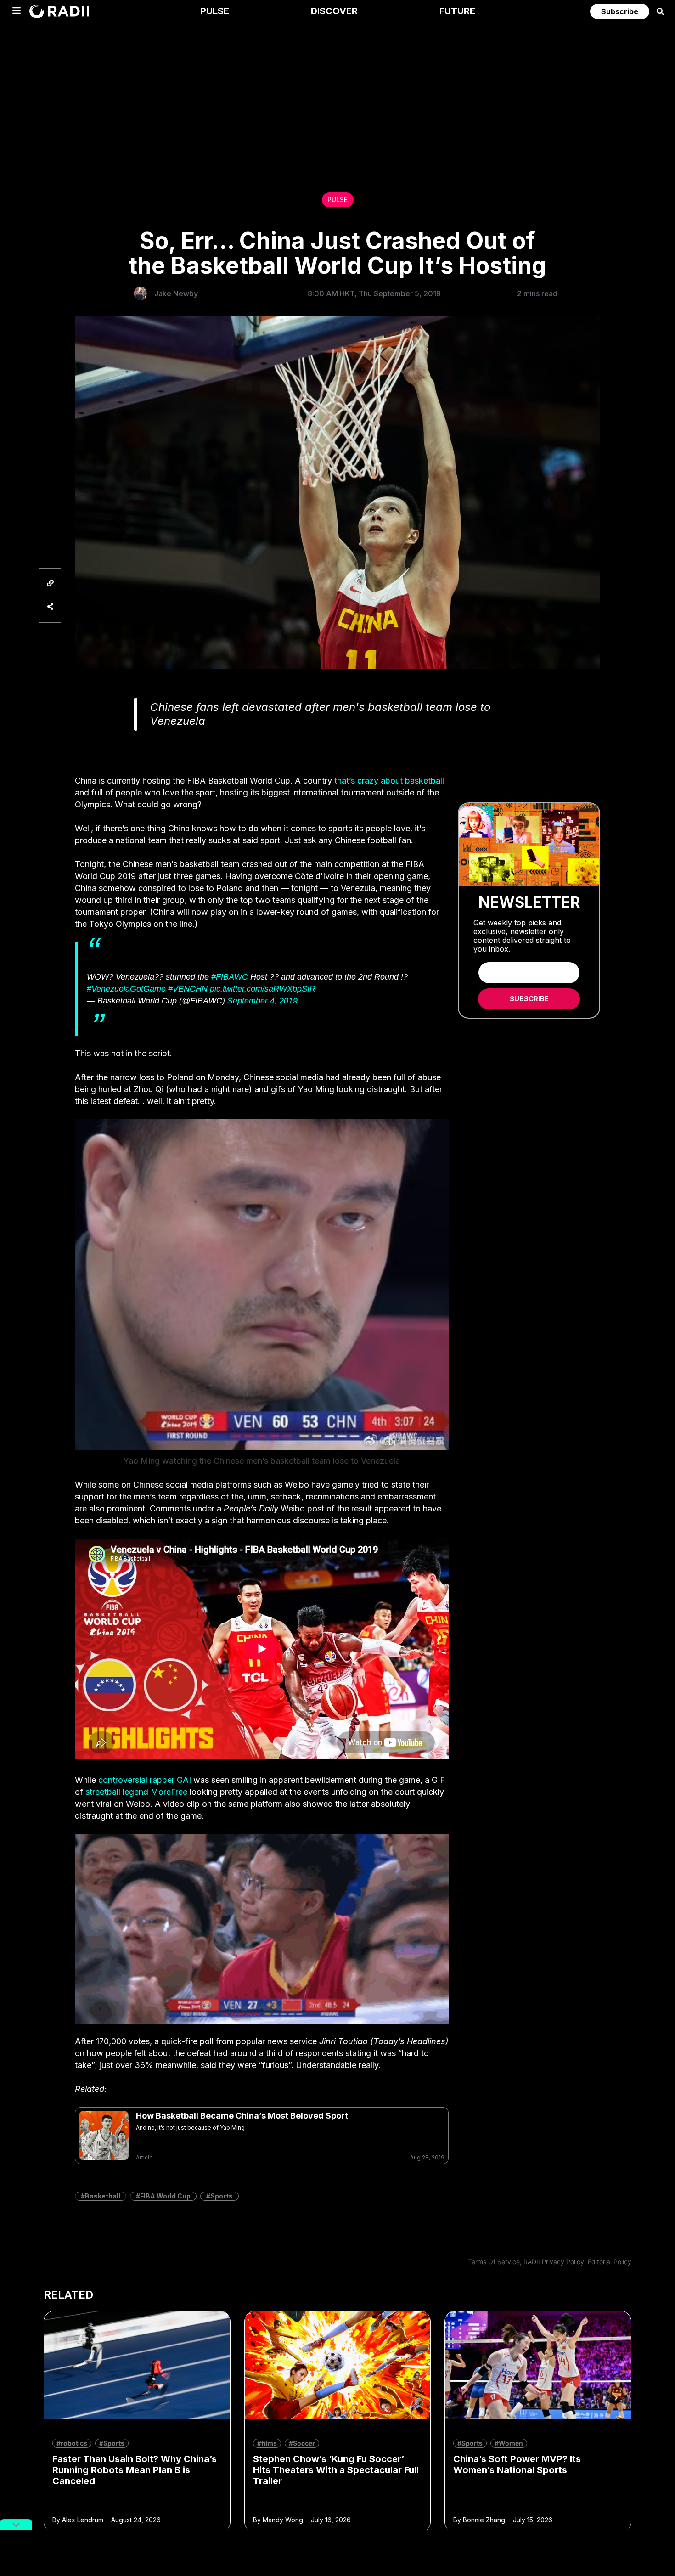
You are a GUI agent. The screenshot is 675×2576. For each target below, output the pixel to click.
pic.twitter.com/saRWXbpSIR (263, 989)
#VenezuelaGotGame (126, 989)
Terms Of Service (494, 2262)
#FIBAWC (230, 977)
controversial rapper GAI (145, 1780)
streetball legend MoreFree (136, 1792)
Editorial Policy (610, 2262)
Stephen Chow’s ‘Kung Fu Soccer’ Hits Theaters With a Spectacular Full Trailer (336, 2470)
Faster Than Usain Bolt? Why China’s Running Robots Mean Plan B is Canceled (135, 2470)
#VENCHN (188, 989)
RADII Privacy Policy (554, 2262)
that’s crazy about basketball (389, 781)
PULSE (337, 200)
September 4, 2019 (262, 1001)
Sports (222, 2196)
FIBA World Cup (165, 2196)
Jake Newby (176, 293)
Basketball (103, 2196)
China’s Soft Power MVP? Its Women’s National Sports (517, 2464)
